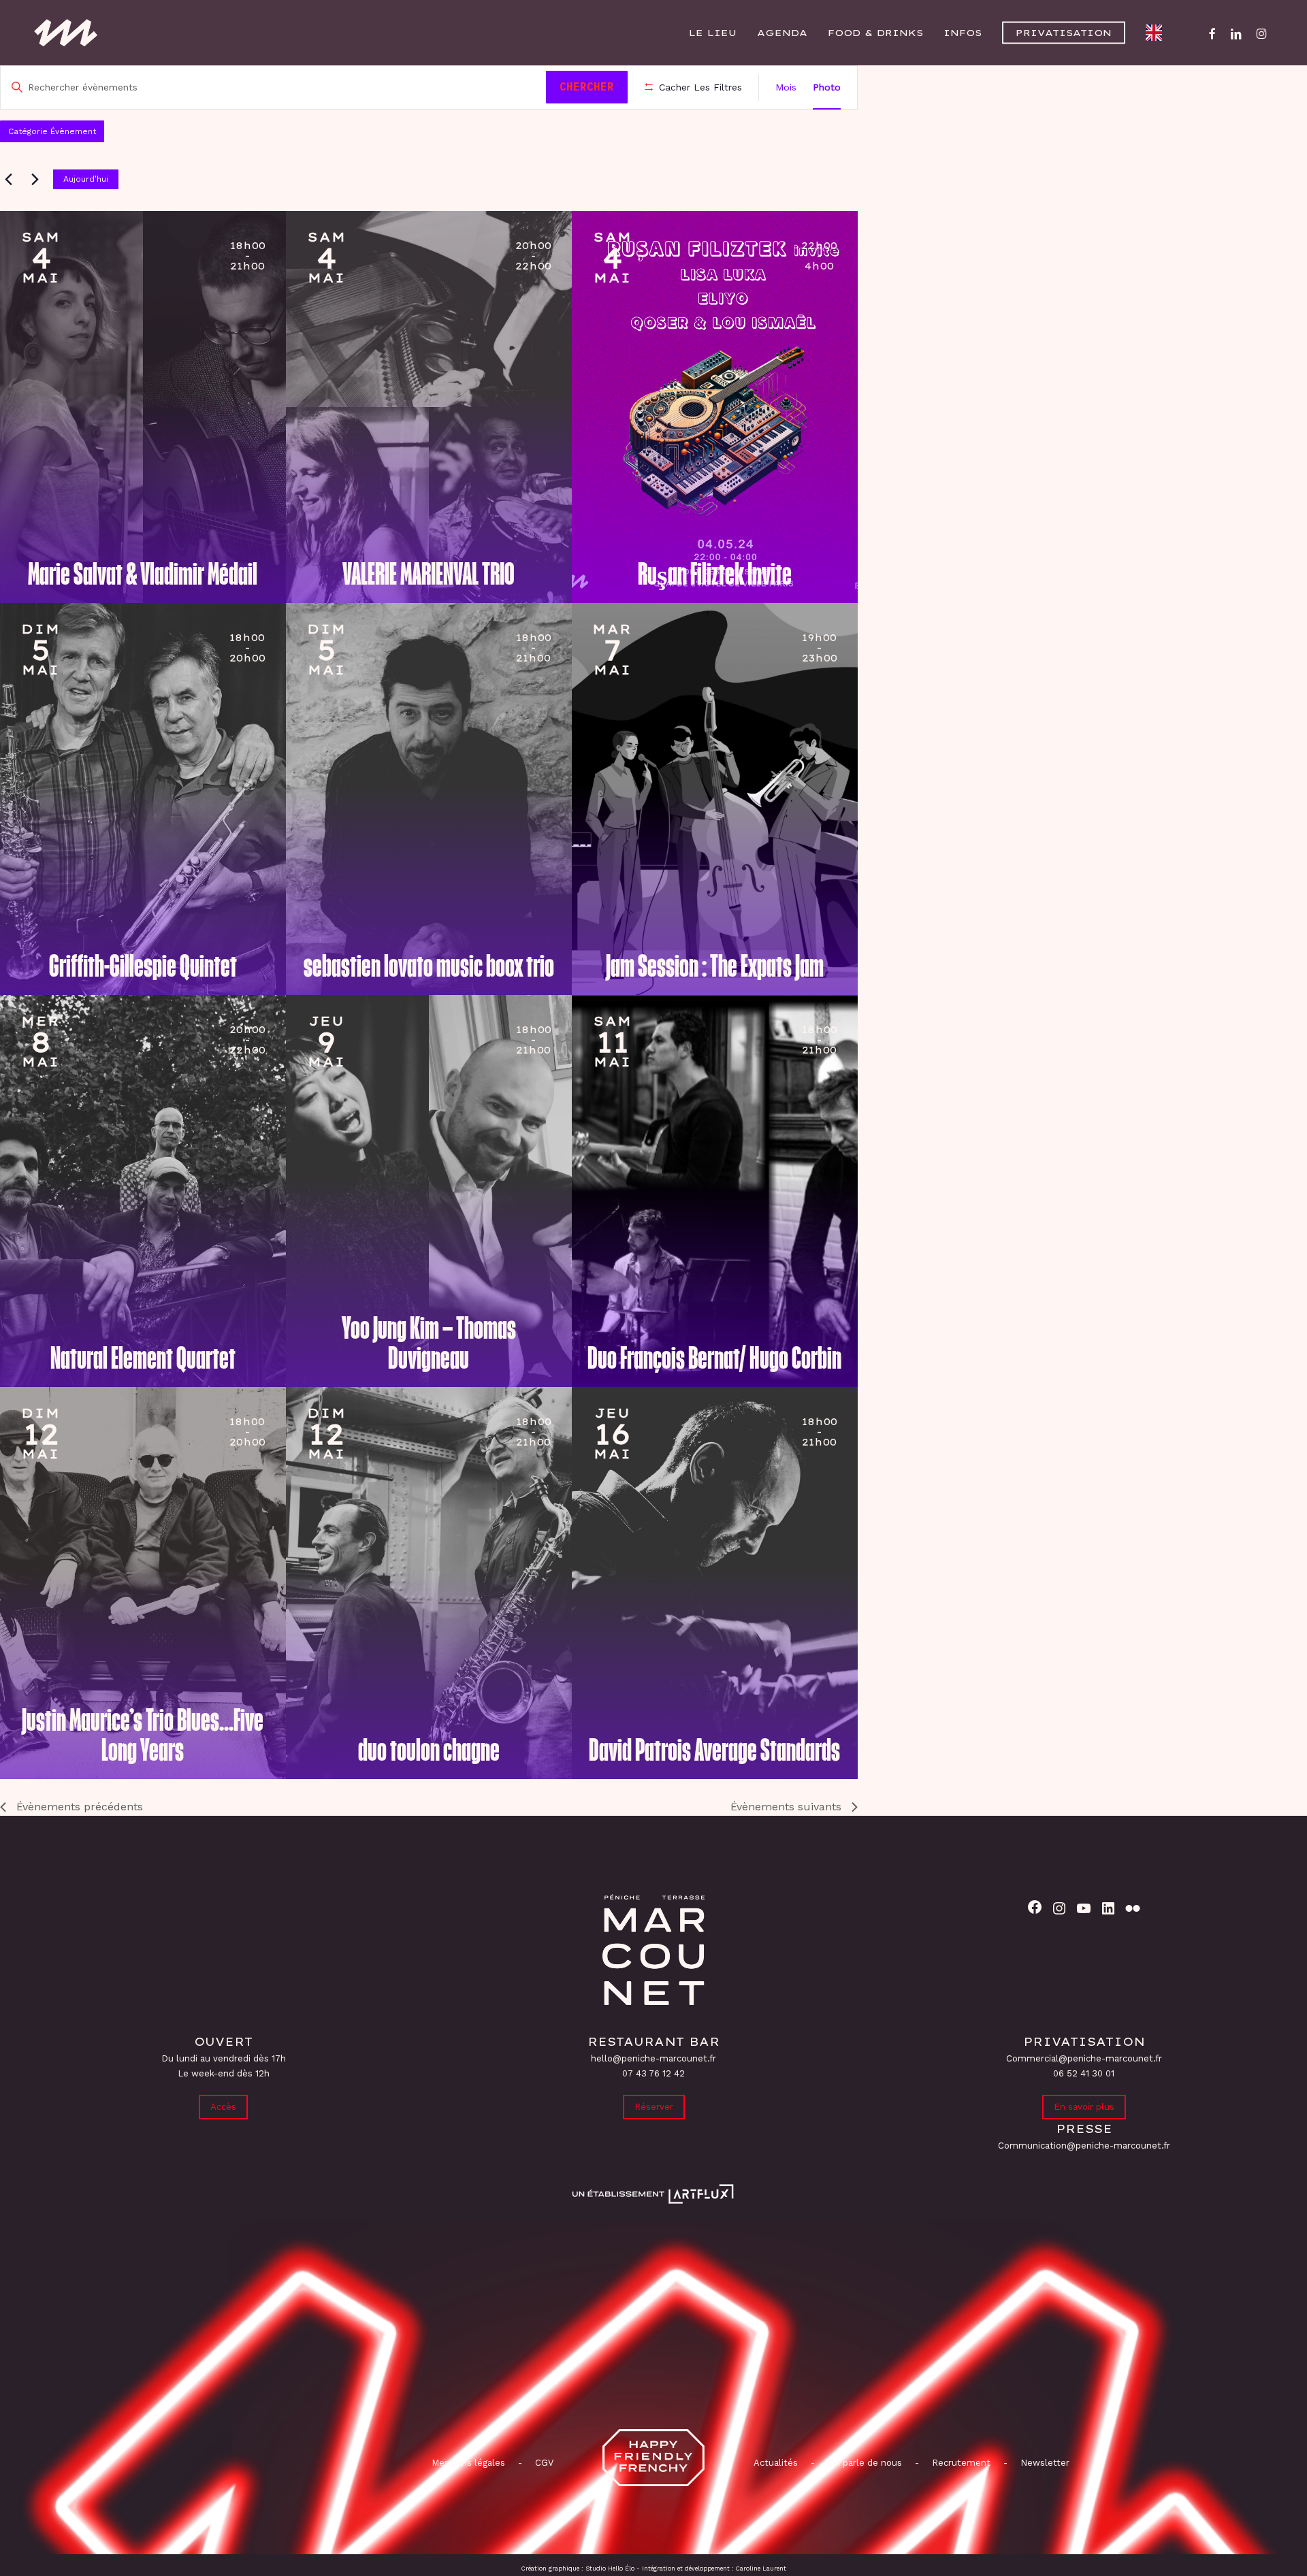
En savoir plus (1084, 2107)
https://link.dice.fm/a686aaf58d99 (59, 1046)
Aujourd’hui (86, 179)
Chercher (587, 86)
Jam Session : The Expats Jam (715, 966)
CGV (544, 2463)
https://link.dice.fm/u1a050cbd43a (59, 654)
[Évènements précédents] (8, 179)
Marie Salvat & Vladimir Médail (143, 574)
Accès (223, 2107)
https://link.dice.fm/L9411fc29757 (59, 1438)
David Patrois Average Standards (714, 1750)
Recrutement (961, 2463)
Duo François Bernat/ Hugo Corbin (714, 1358)
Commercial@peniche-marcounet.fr (1084, 2058)
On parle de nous (864, 2463)
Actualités (776, 2463)
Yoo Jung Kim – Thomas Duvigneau (429, 1343)
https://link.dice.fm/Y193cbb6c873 (344, 262)
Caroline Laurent (761, 2569)
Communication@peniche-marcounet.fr (1084, 2146)
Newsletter (1045, 2463)
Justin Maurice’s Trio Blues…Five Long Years (143, 1735)
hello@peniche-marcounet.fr (653, 2058)
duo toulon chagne (429, 1750)
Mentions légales (468, 2463)
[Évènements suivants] (35, 179)
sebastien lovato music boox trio (429, 966)
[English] (1157, 33)
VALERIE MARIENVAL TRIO (429, 574)
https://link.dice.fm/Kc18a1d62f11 (630, 654)
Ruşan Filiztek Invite (715, 574)
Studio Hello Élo (610, 2569)
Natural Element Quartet (143, 1358)
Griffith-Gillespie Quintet (143, 966)
